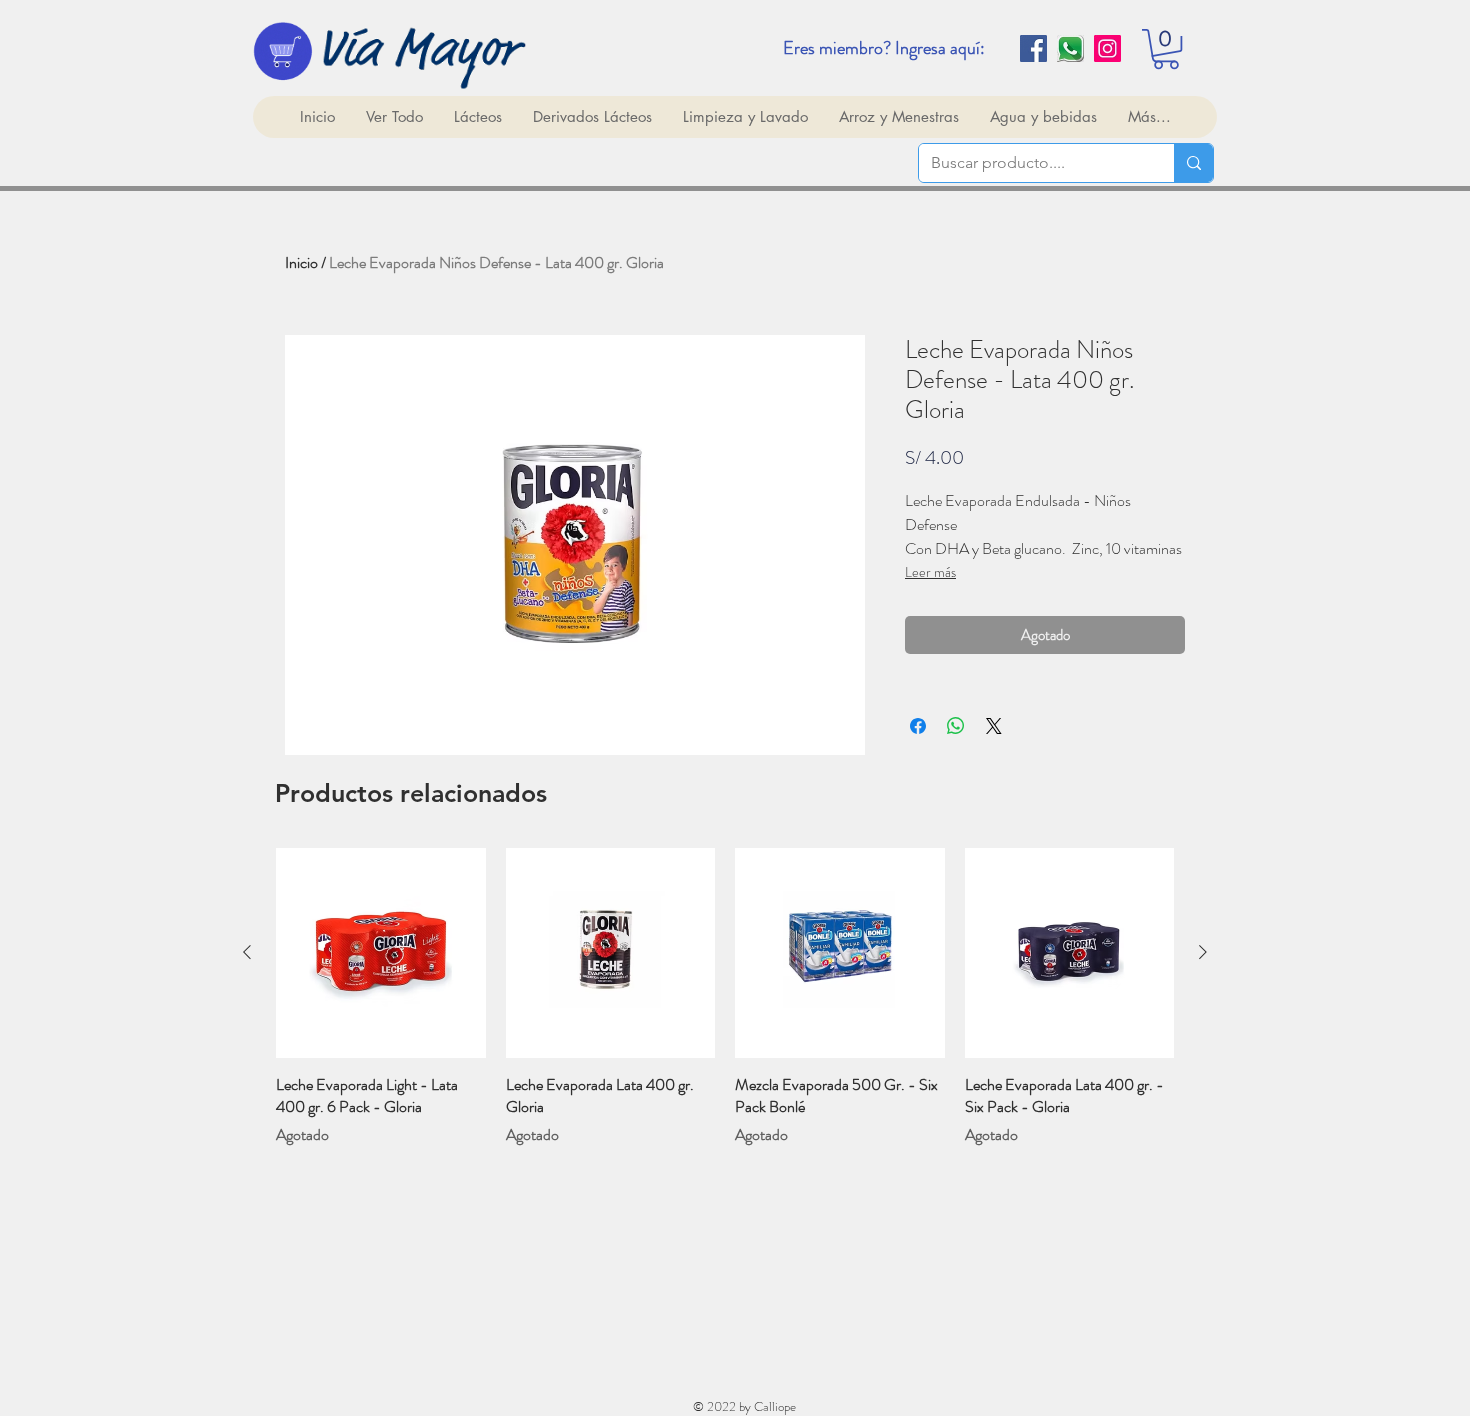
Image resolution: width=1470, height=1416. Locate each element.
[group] (725, 997)
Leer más (930, 572)
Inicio (301, 262)
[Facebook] (1033, 48)
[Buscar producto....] (1193, 163)
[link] (1166, 49)
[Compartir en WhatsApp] (956, 726)
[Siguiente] (1203, 952)
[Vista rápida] (381, 953)
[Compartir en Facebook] (918, 726)
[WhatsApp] (1070, 48)
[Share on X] (994, 726)
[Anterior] (247, 952)
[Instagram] (1107, 48)
